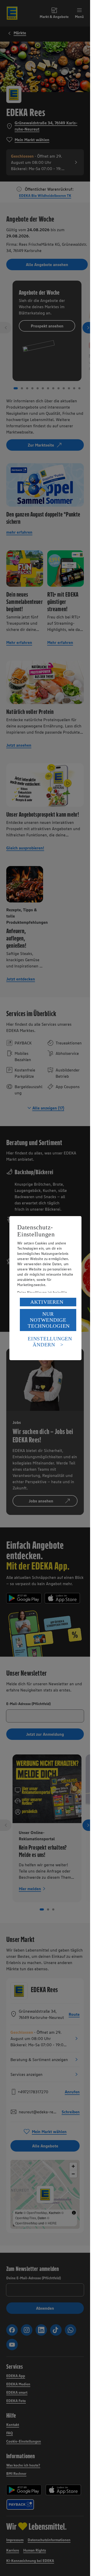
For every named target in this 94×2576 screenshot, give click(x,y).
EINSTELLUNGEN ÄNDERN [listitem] (50, 1342)
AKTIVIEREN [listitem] (47, 1302)
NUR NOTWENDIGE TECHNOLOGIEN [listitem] (49, 1320)
